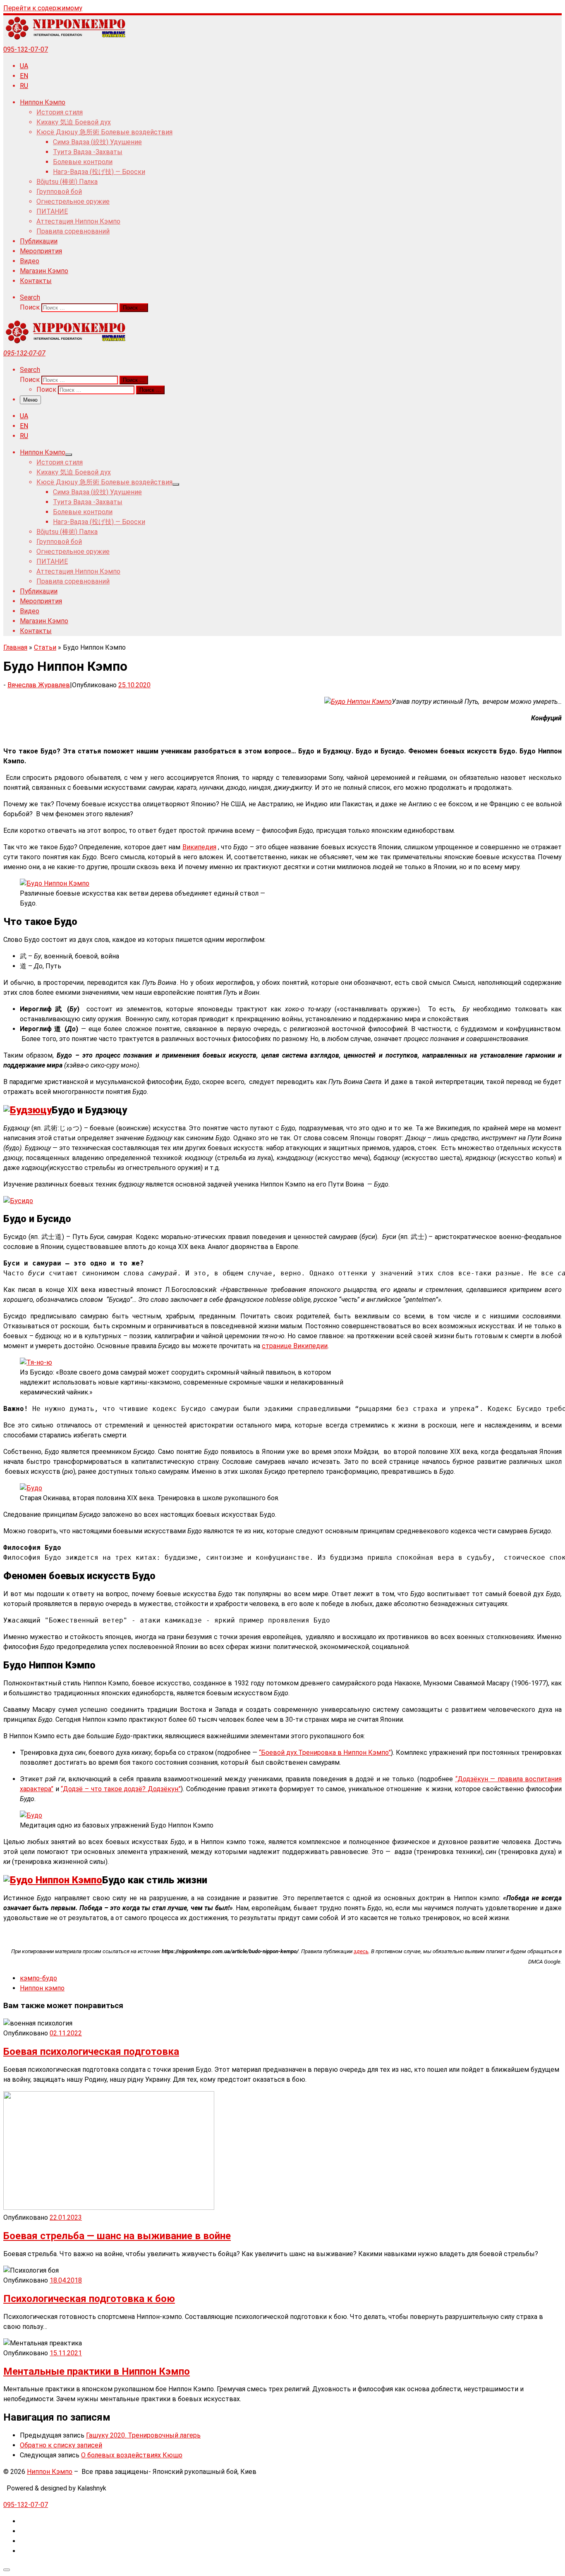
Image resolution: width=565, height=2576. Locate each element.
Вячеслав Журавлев (39, 685)
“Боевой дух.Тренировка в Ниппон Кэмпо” (325, 1753)
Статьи (45, 647)
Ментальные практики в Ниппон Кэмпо (97, 2371)
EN (24, 76)
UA (24, 66)
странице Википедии (295, 1346)
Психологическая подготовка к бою (89, 2299)
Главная (15, 647)
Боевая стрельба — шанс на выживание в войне (117, 2236)
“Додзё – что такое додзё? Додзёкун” (121, 1789)
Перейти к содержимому (43, 8)
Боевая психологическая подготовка (91, 2052)
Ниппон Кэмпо (50, 2472)
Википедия (199, 847)
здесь (361, 1951)
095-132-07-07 (26, 49)
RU (24, 86)
